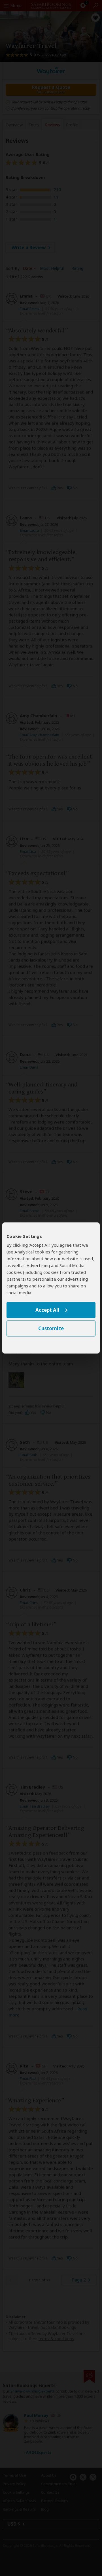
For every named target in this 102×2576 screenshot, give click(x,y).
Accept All (47, 1310)
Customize (51, 1329)
